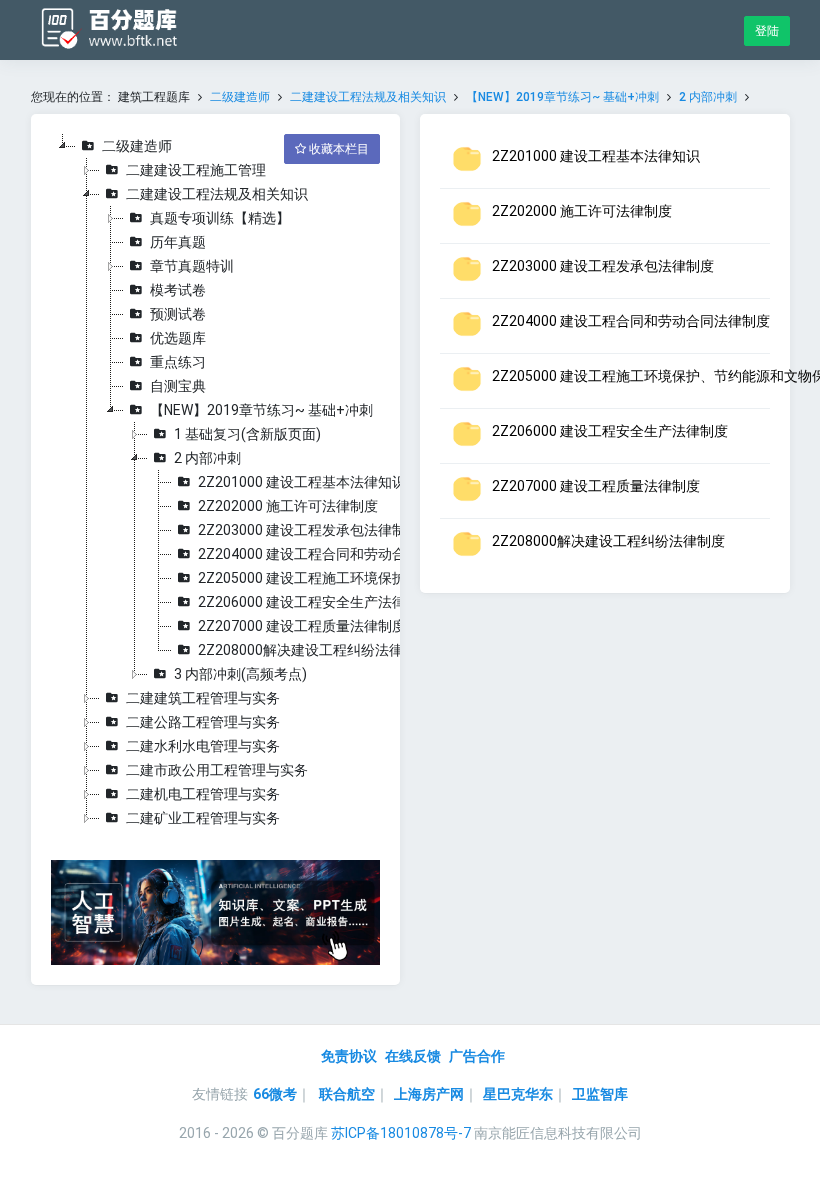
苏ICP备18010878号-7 (401, 1133)
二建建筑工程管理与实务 (203, 698)
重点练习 (178, 362)
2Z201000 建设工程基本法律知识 (302, 482)
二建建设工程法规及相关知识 (368, 97)
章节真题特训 (192, 266)
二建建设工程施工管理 (196, 170)
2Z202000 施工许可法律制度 (288, 506)
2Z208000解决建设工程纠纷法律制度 (314, 650)
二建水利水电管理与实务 (203, 746)
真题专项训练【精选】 (220, 218)
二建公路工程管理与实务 (203, 722)
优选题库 (178, 338)
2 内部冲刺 (708, 97)
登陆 (767, 31)
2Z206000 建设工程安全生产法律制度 (316, 602)
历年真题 (178, 242)
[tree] (216, 482)
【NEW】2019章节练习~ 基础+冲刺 (564, 97)
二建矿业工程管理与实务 (203, 818)
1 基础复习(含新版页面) (247, 434)
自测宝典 (178, 386)
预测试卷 (178, 314)
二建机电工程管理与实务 (203, 794)
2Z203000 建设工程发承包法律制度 (309, 530)
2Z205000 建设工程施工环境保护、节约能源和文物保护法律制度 (400, 578)
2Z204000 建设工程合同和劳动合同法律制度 (337, 554)
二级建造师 (240, 97)
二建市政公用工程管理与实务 (217, 770)
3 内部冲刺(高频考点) (240, 674)
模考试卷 (178, 290)
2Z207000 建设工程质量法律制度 (302, 626)
